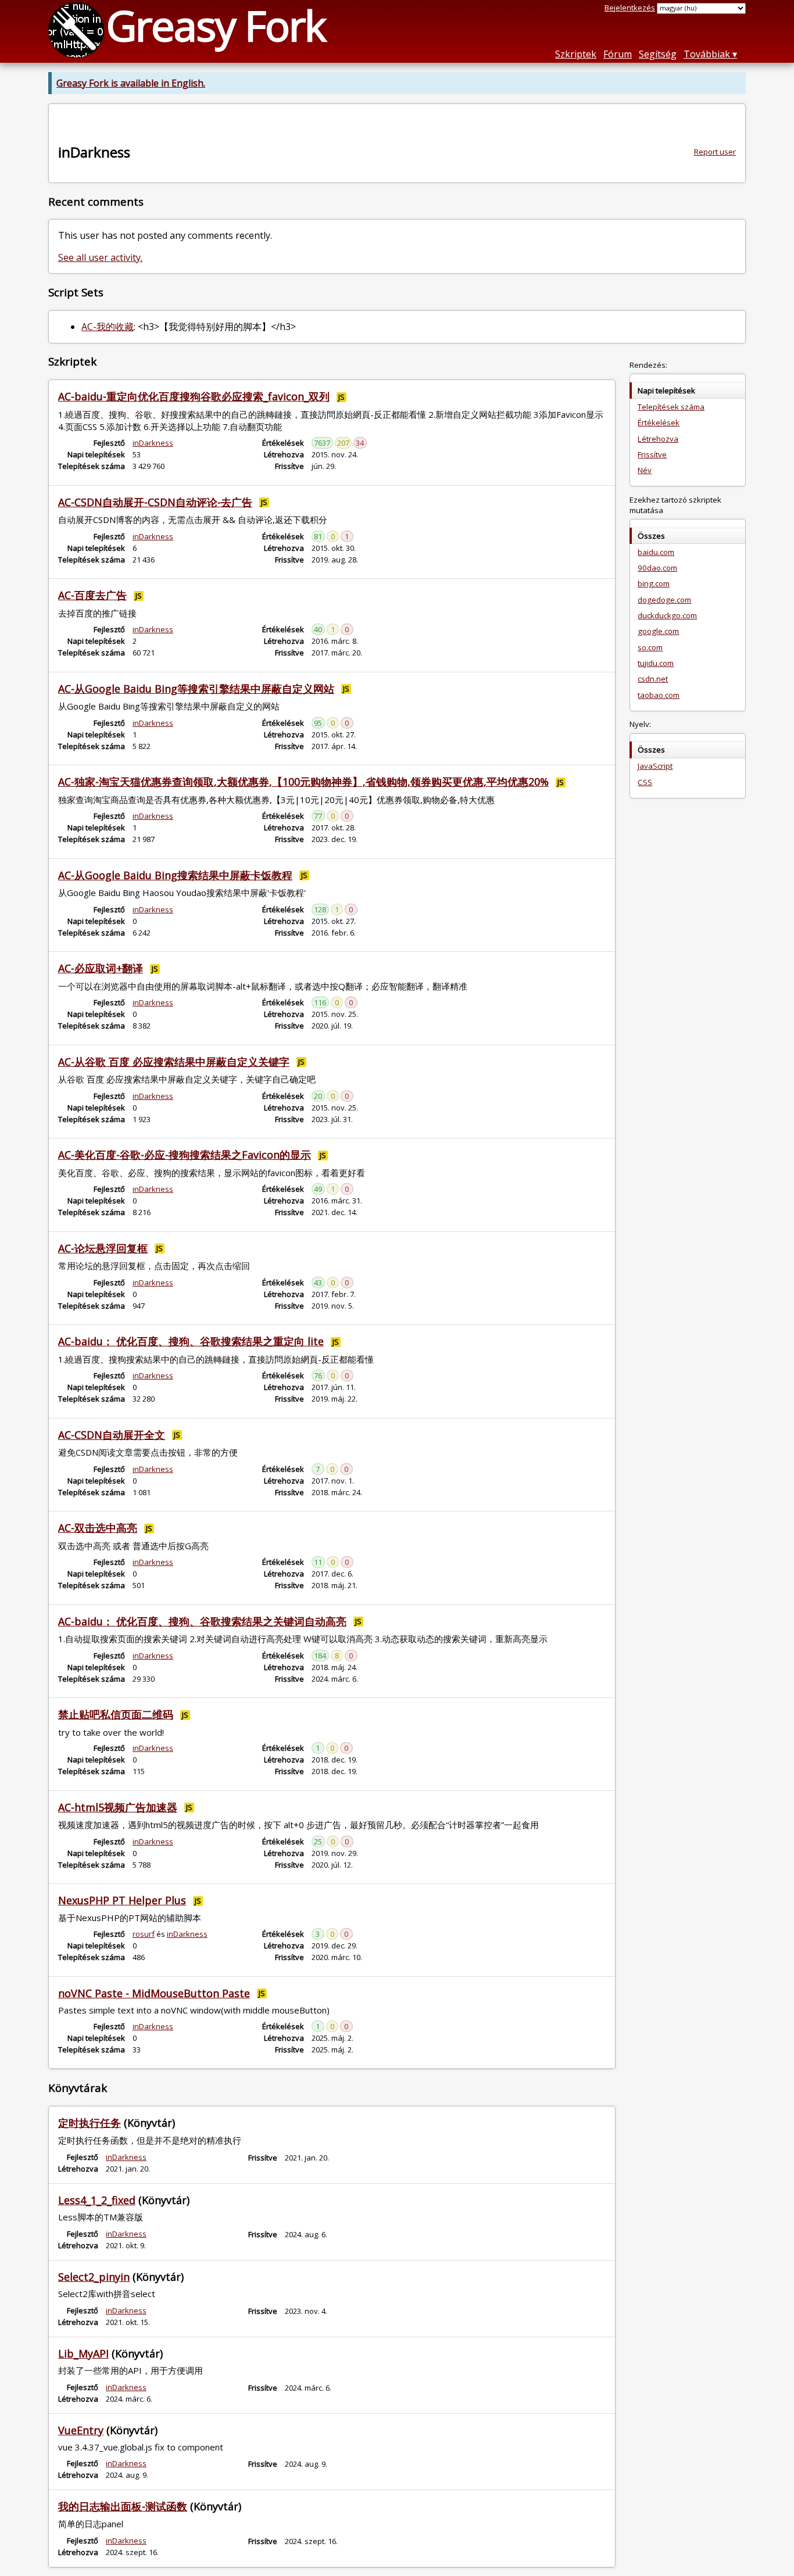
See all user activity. (100, 257)
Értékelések (659, 422)
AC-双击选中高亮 (98, 1528)
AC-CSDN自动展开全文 (112, 1435)
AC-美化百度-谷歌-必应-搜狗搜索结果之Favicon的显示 (185, 1155)
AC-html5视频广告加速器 (118, 1807)
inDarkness (153, 443)
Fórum (618, 54)
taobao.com (659, 695)
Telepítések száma (671, 407)
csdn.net (653, 679)
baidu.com (656, 552)
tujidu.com (656, 663)
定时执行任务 (90, 2123)
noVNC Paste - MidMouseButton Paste (154, 1993)
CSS (645, 782)
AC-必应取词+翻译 (101, 968)
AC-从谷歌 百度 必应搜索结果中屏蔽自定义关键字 (174, 1062)
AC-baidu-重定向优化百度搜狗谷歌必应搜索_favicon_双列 (194, 396)
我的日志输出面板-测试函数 (123, 2506)
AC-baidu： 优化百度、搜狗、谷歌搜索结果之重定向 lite (191, 1341)
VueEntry (81, 2430)
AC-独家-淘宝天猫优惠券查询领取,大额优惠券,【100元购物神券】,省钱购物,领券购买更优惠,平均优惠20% (303, 782)
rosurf (144, 1934)
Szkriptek (576, 54)
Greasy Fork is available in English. (131, 83)
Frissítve (652, 454)
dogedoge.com (664, 600)
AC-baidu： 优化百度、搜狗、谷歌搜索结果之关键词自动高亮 (202, 1621)
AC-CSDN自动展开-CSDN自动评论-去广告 (155, 502)
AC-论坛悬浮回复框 (103, 1248)
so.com (650, 647)
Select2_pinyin (94, 2277)
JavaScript (655, 766)
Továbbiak (707, 54)
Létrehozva (658, 439)
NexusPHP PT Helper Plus (122, 1900)
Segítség (658, 54)
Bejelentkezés (630, 8)
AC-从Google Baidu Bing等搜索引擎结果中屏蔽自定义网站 (196, 689)
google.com (658, 631)
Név (645, 470)
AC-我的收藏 (108, 327)
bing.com (654, 583)
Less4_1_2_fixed (97, 2200)
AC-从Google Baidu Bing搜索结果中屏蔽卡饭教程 (175, 875)
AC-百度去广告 (92, 595)
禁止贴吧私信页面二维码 (116, 1714)
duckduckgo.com (667, 615)
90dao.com (657, 568)
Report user (715, 152)
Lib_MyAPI (83, 2353)
